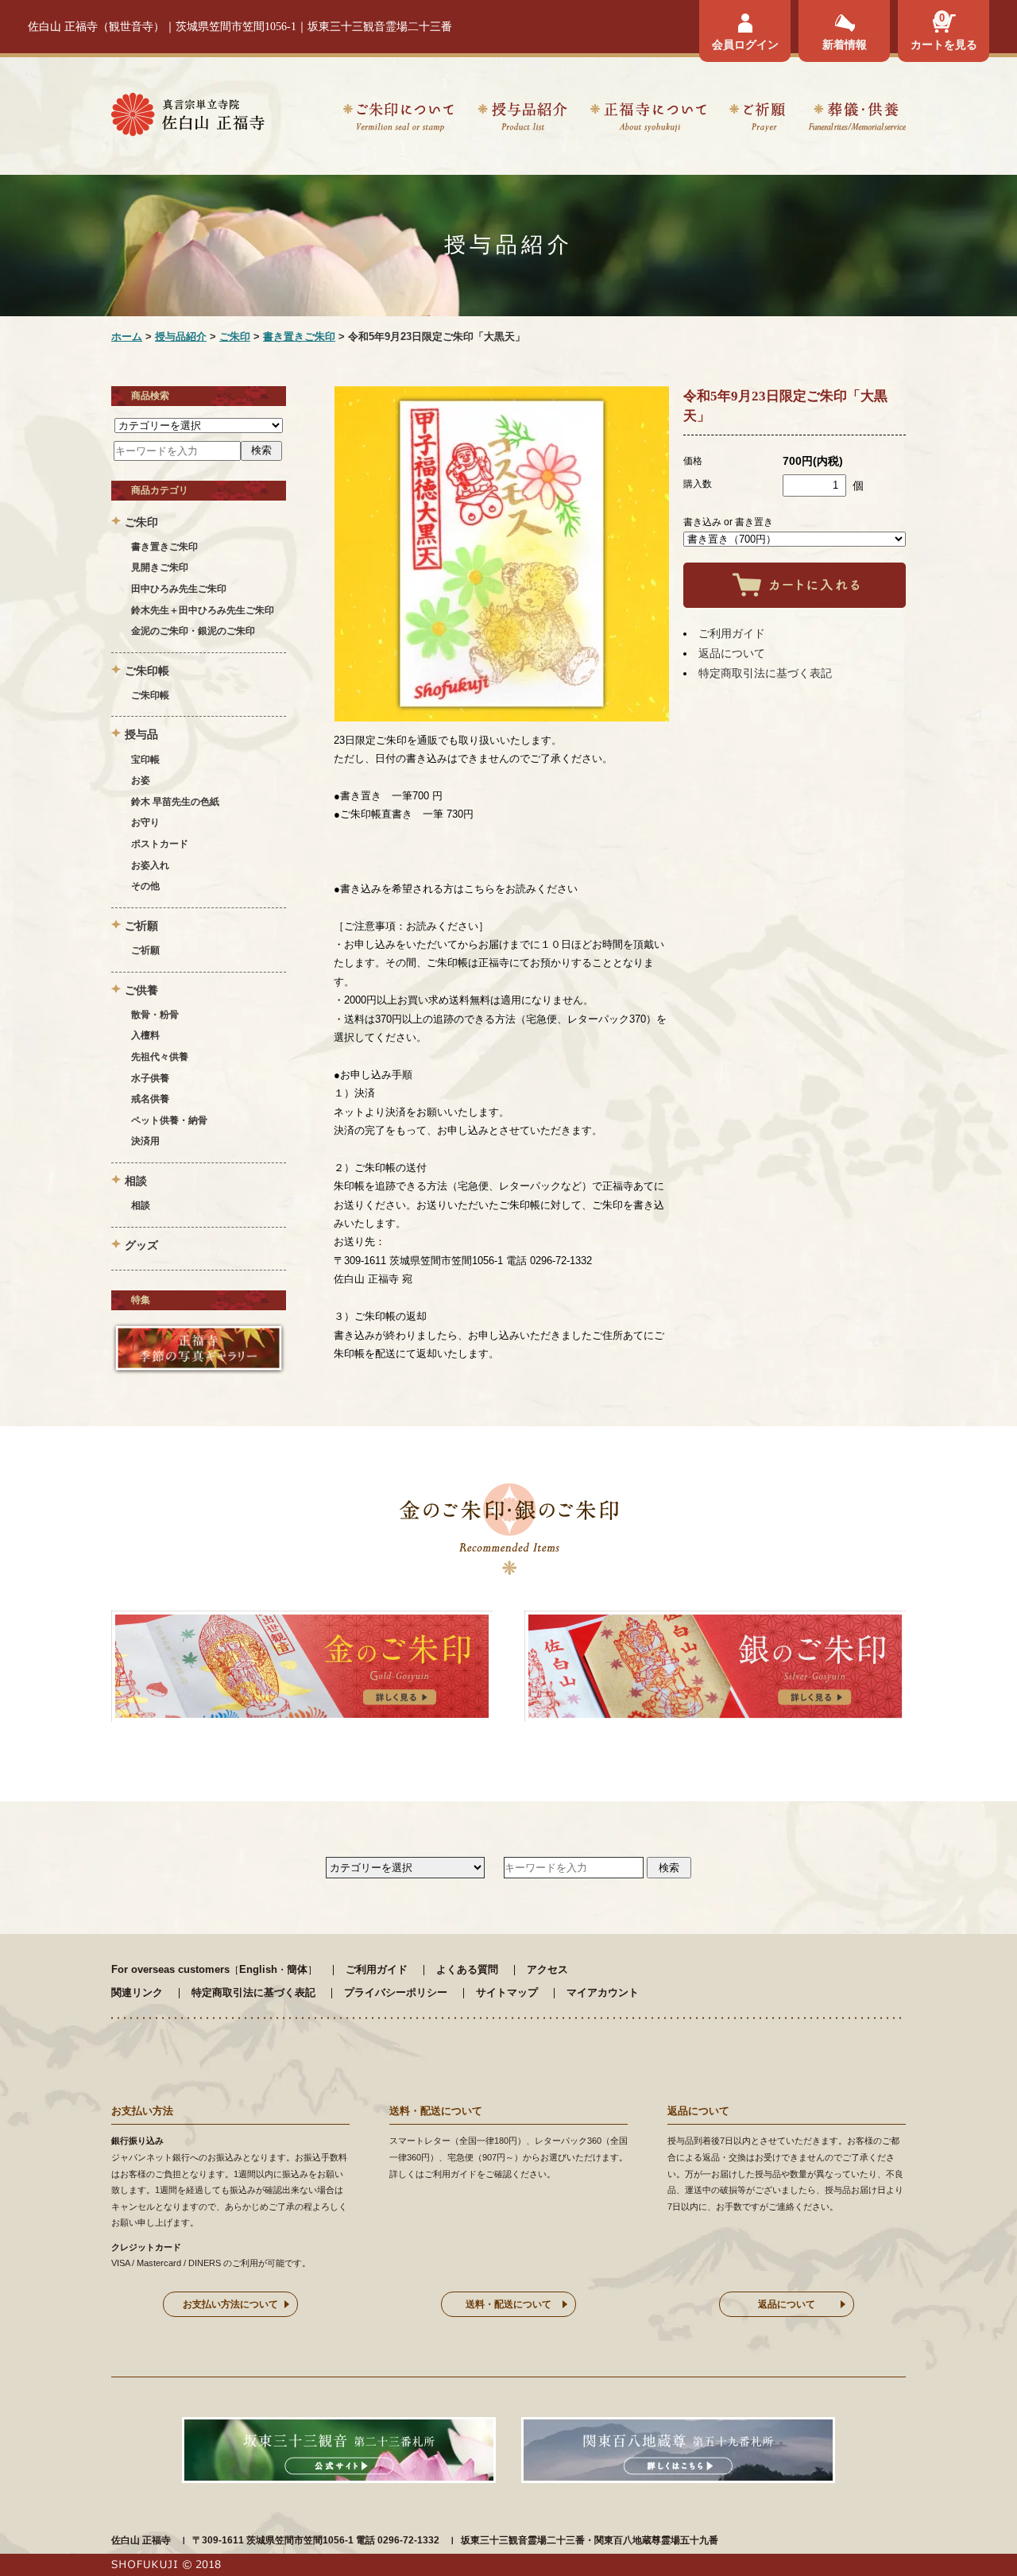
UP (977, 2536)
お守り (145, 822)
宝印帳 (145, 760)
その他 (145, 886)
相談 (141, 1205)
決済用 (145, 1141)
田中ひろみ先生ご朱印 (179, 589)
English (258, 1969)
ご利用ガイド (732, 633)
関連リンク (137, 1992)
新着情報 (845, 44)
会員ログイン (745, 44)
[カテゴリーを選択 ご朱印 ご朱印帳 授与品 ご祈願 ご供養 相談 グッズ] (199, 425)
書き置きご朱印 (299, 337)
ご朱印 (235, 337)
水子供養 (150, 1078)
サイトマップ (507, 1992)
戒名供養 (150, 1099)
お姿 (141, 780)
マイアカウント (603, 1992)
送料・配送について (508, 2304)
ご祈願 (757, 120)
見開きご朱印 (160, 567)
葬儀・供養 (857, 120)
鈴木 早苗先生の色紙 (175, 802)
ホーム (127, 337)
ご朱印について (398, 120)
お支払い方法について (230, 2304)
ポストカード (160, 844)
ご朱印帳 (150, 695)
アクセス (547, 1969)
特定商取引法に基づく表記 (765, 673)
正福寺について (648, 120)
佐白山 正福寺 (141, 2540)
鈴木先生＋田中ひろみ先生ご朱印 (203, 610)
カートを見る (944, 44)
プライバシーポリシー (396, 1992)
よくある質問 (467, 1969)
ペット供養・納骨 (169, 1120)
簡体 (297, 1969)
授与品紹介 (522, 120)
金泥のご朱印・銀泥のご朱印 (193, 631)
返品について (732, 653)
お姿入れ (150, 865)
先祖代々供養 (160, 1057)
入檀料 (145, 1035)
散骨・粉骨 (155, 1015)
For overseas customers (170, 1969)
